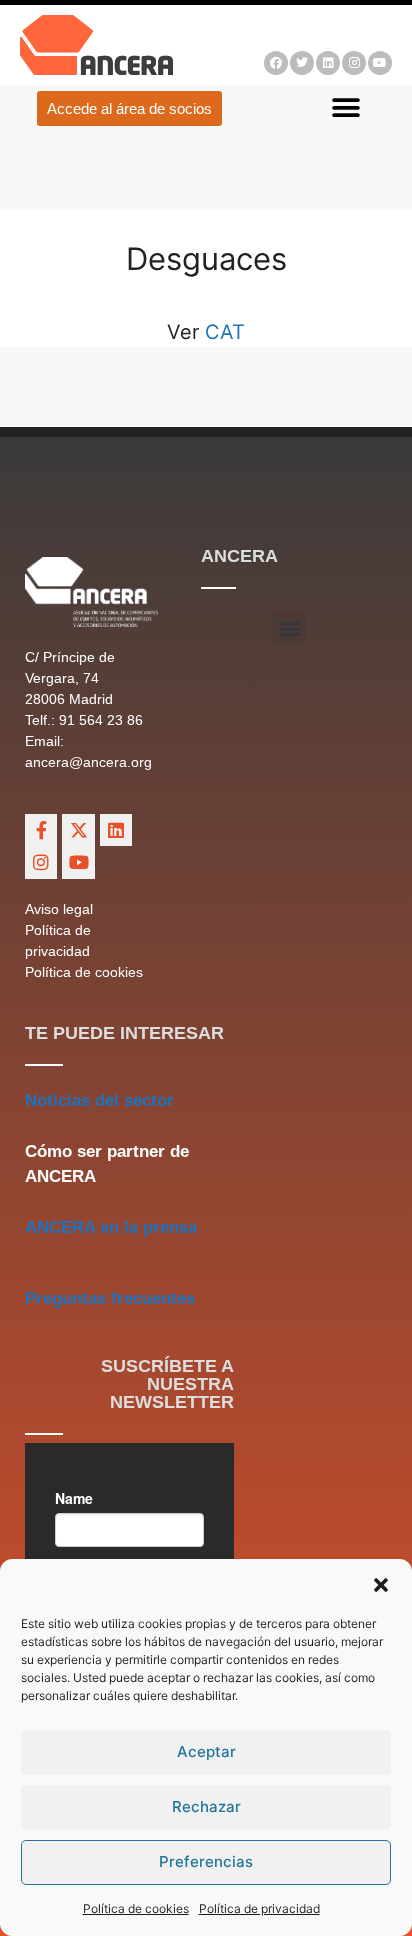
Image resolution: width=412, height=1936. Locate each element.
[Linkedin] (328, 63)
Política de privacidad (259, 1908)
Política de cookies (136, 1908)
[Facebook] (276, 63)
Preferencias (206, 1861)
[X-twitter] (78, 830)
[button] (381, 1585)
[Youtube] (380, 63)
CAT (222, 332)
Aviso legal (59, 909)
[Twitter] (302, 63)
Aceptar (206, 1751)
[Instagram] (354, 63)
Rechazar (206, 1806)
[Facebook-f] (41, 830)
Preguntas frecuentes (110, 1298)
